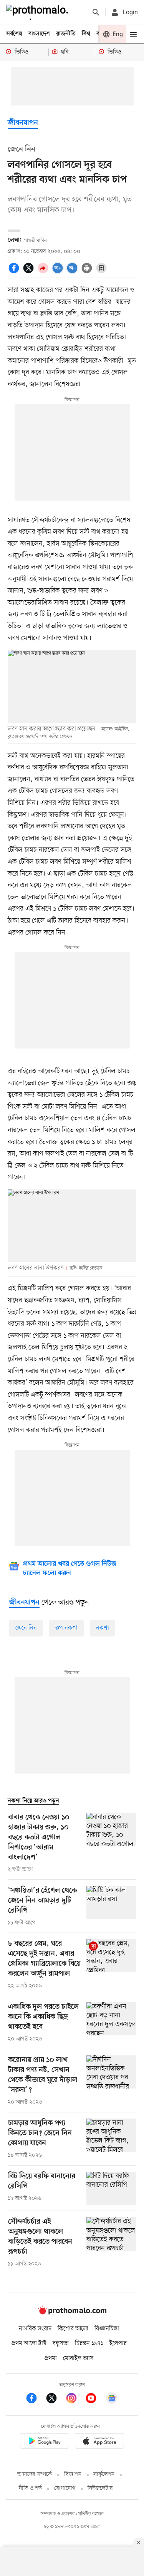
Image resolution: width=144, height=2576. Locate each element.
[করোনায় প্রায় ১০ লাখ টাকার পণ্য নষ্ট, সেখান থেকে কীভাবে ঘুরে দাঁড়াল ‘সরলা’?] (111, 2081)
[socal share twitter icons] (30, 272)
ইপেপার (118, 2343)
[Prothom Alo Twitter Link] (55, 2399)
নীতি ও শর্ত (30, 2488)
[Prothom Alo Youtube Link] (95, 2399)
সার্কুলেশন (104, 2475)
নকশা (103, 1628)
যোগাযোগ (65, 2488)
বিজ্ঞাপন (73, 2475)
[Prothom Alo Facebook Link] (35, 2399)
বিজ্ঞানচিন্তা (107, 2329)
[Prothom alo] (39, 12)
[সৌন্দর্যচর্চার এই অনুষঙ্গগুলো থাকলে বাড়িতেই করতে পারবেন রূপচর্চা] (111, 2243)
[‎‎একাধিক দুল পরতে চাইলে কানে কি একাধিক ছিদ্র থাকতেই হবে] (111, 2023)
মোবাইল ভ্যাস (78, 2358)
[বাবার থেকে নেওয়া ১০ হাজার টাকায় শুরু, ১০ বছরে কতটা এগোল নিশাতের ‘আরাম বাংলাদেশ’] (111, 1843)
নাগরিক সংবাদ (35, 2329)
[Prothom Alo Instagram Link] (75, 2399)
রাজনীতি (66, 34)
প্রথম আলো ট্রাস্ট (29, 2343)
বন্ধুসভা (61, 2343)
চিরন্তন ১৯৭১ (89, 2343)
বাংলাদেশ (39, 34)
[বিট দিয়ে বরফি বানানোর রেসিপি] (111, 2188)
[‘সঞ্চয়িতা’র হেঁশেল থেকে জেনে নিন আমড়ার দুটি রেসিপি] (111, 1906)
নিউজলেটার (100, 2488)
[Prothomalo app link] (45, 2442)
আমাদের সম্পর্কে (35, 2475)
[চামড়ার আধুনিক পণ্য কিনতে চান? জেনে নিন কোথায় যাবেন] (111, 2139)
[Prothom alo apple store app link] (100, 2442)
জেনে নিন (26, 1628)
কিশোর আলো (73, 2329)
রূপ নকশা (66, 1628)
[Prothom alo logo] (72, 2313)
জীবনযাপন (23, 123)
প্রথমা (51, 2358)
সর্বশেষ (14, 34)
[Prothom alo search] (96, 12)
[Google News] (112, 2399)
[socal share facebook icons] (15, 272)
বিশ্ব (86, 34)
